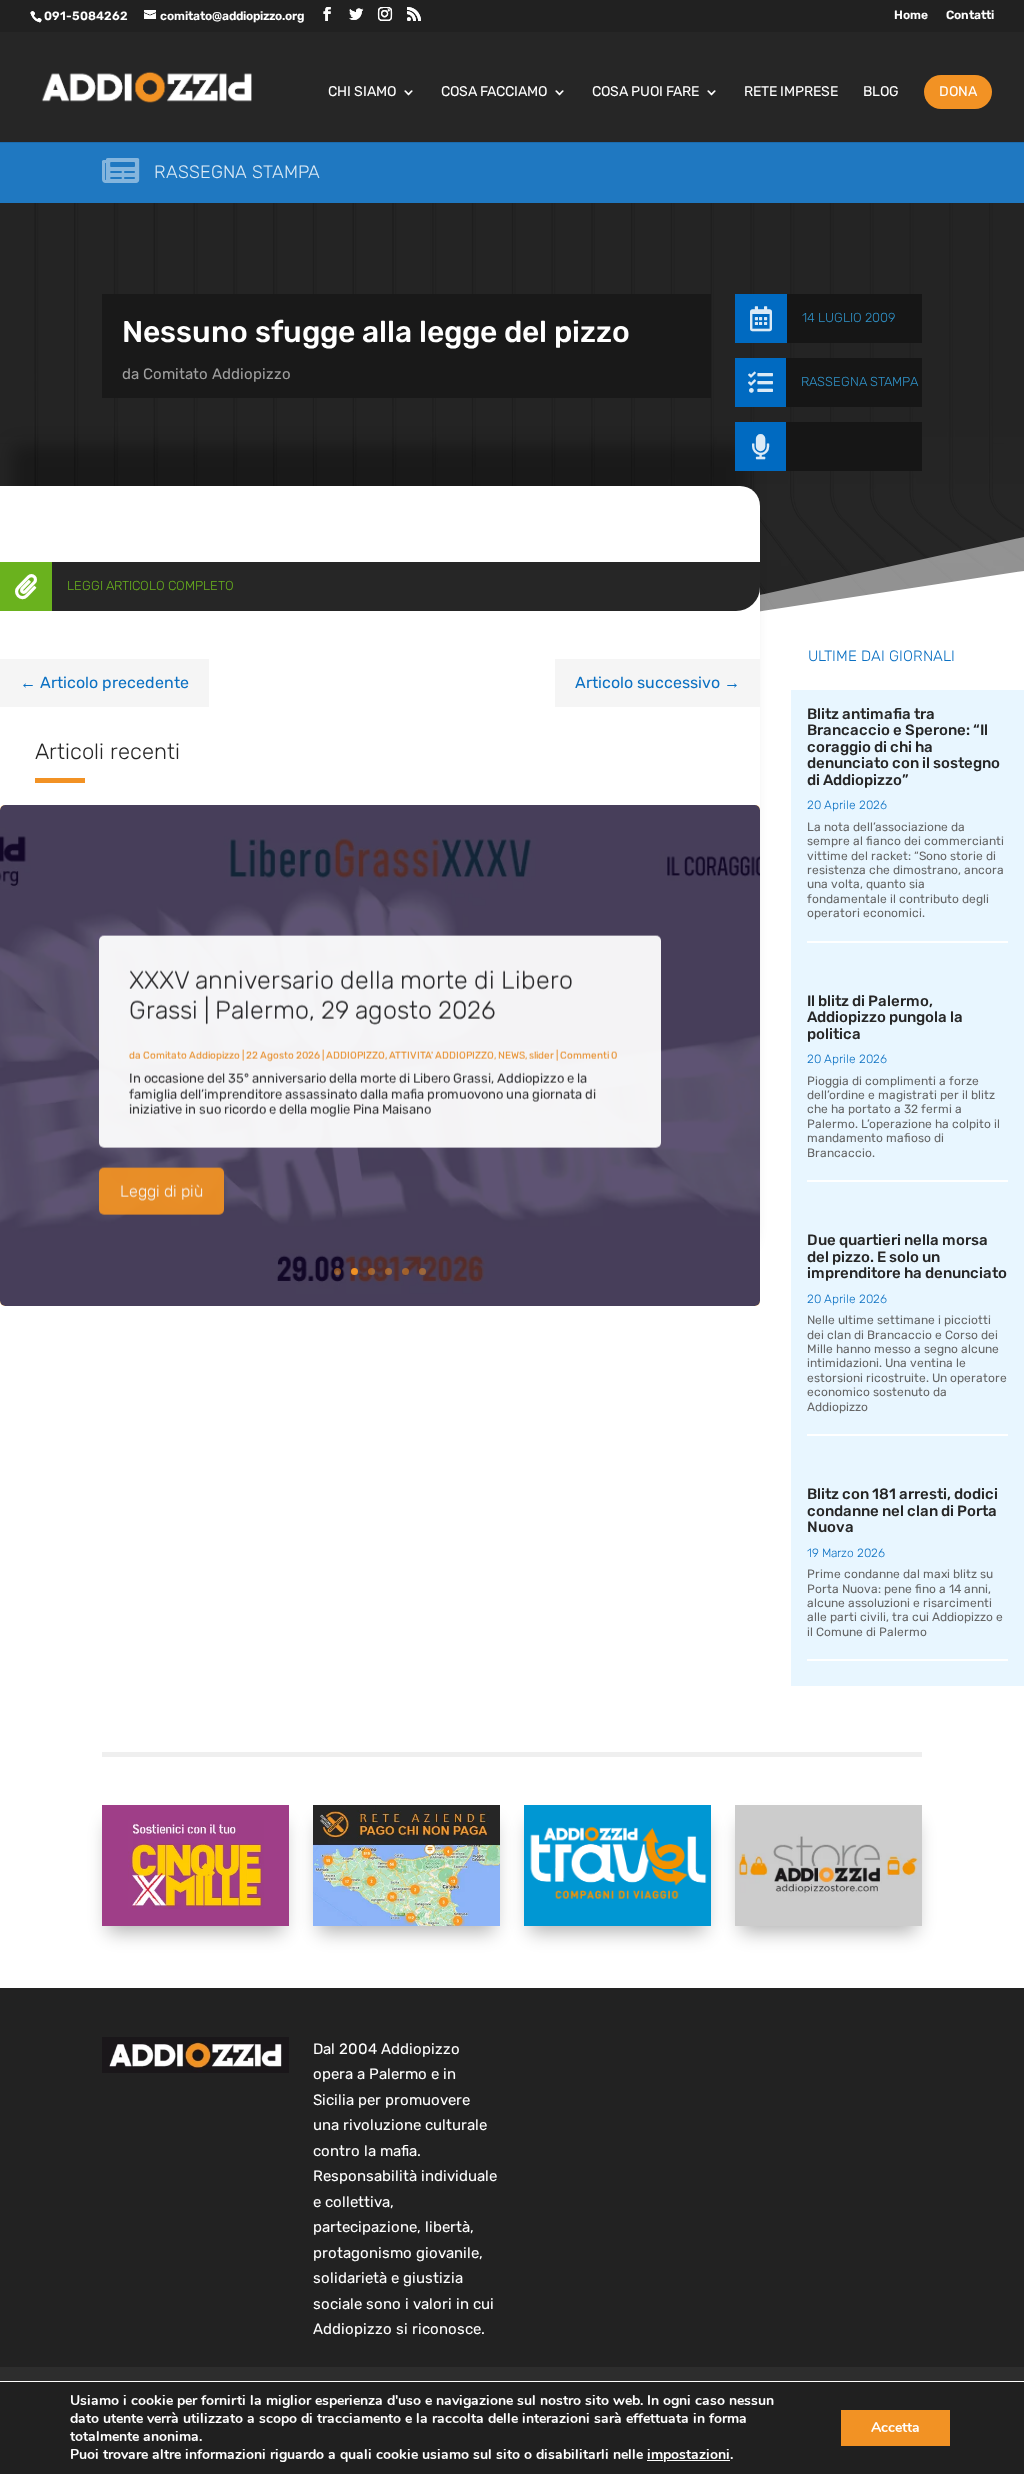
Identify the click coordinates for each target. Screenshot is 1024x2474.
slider (541, 1053)
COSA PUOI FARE (645, 92)
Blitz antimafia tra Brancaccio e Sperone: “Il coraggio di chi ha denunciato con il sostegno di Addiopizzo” (903, 747)
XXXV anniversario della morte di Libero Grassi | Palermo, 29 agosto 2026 (351, 992)
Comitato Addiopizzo (217, 374)
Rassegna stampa (237, 172)
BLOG (881, 92)
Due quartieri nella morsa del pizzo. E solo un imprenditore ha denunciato (907, 1256)
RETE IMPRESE (791, 92)
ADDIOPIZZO (355, 1053)
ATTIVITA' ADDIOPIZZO (441, 1053)
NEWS (511, 1053)
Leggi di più (161, 1188)
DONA (958, 91)
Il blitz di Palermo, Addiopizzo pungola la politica (885, 1017)
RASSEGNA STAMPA (859, 381)
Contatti (970, 15)
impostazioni (688, 2455)
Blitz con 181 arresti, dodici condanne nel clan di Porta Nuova (902, 1510)
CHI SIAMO (362, 92)
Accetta (895, 2427)
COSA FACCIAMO (494, 92)
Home (911, 15)
